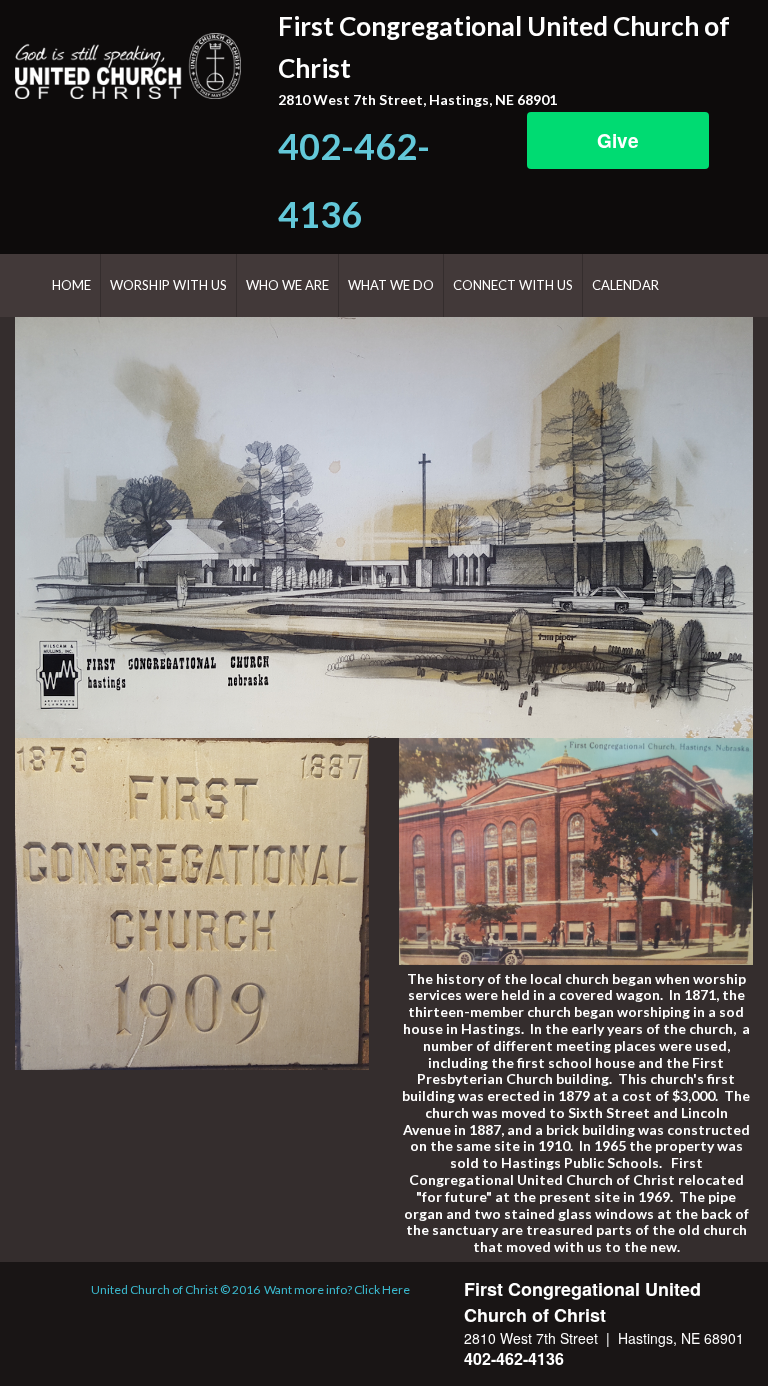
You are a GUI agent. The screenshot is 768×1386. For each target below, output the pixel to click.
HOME (71, 285)
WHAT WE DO (391, 285)
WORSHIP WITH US (168, 285)
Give (618, 140)
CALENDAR (625, 285)
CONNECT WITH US (513, 285)
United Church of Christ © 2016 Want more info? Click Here (250, 1289)
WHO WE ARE (287, 285)
